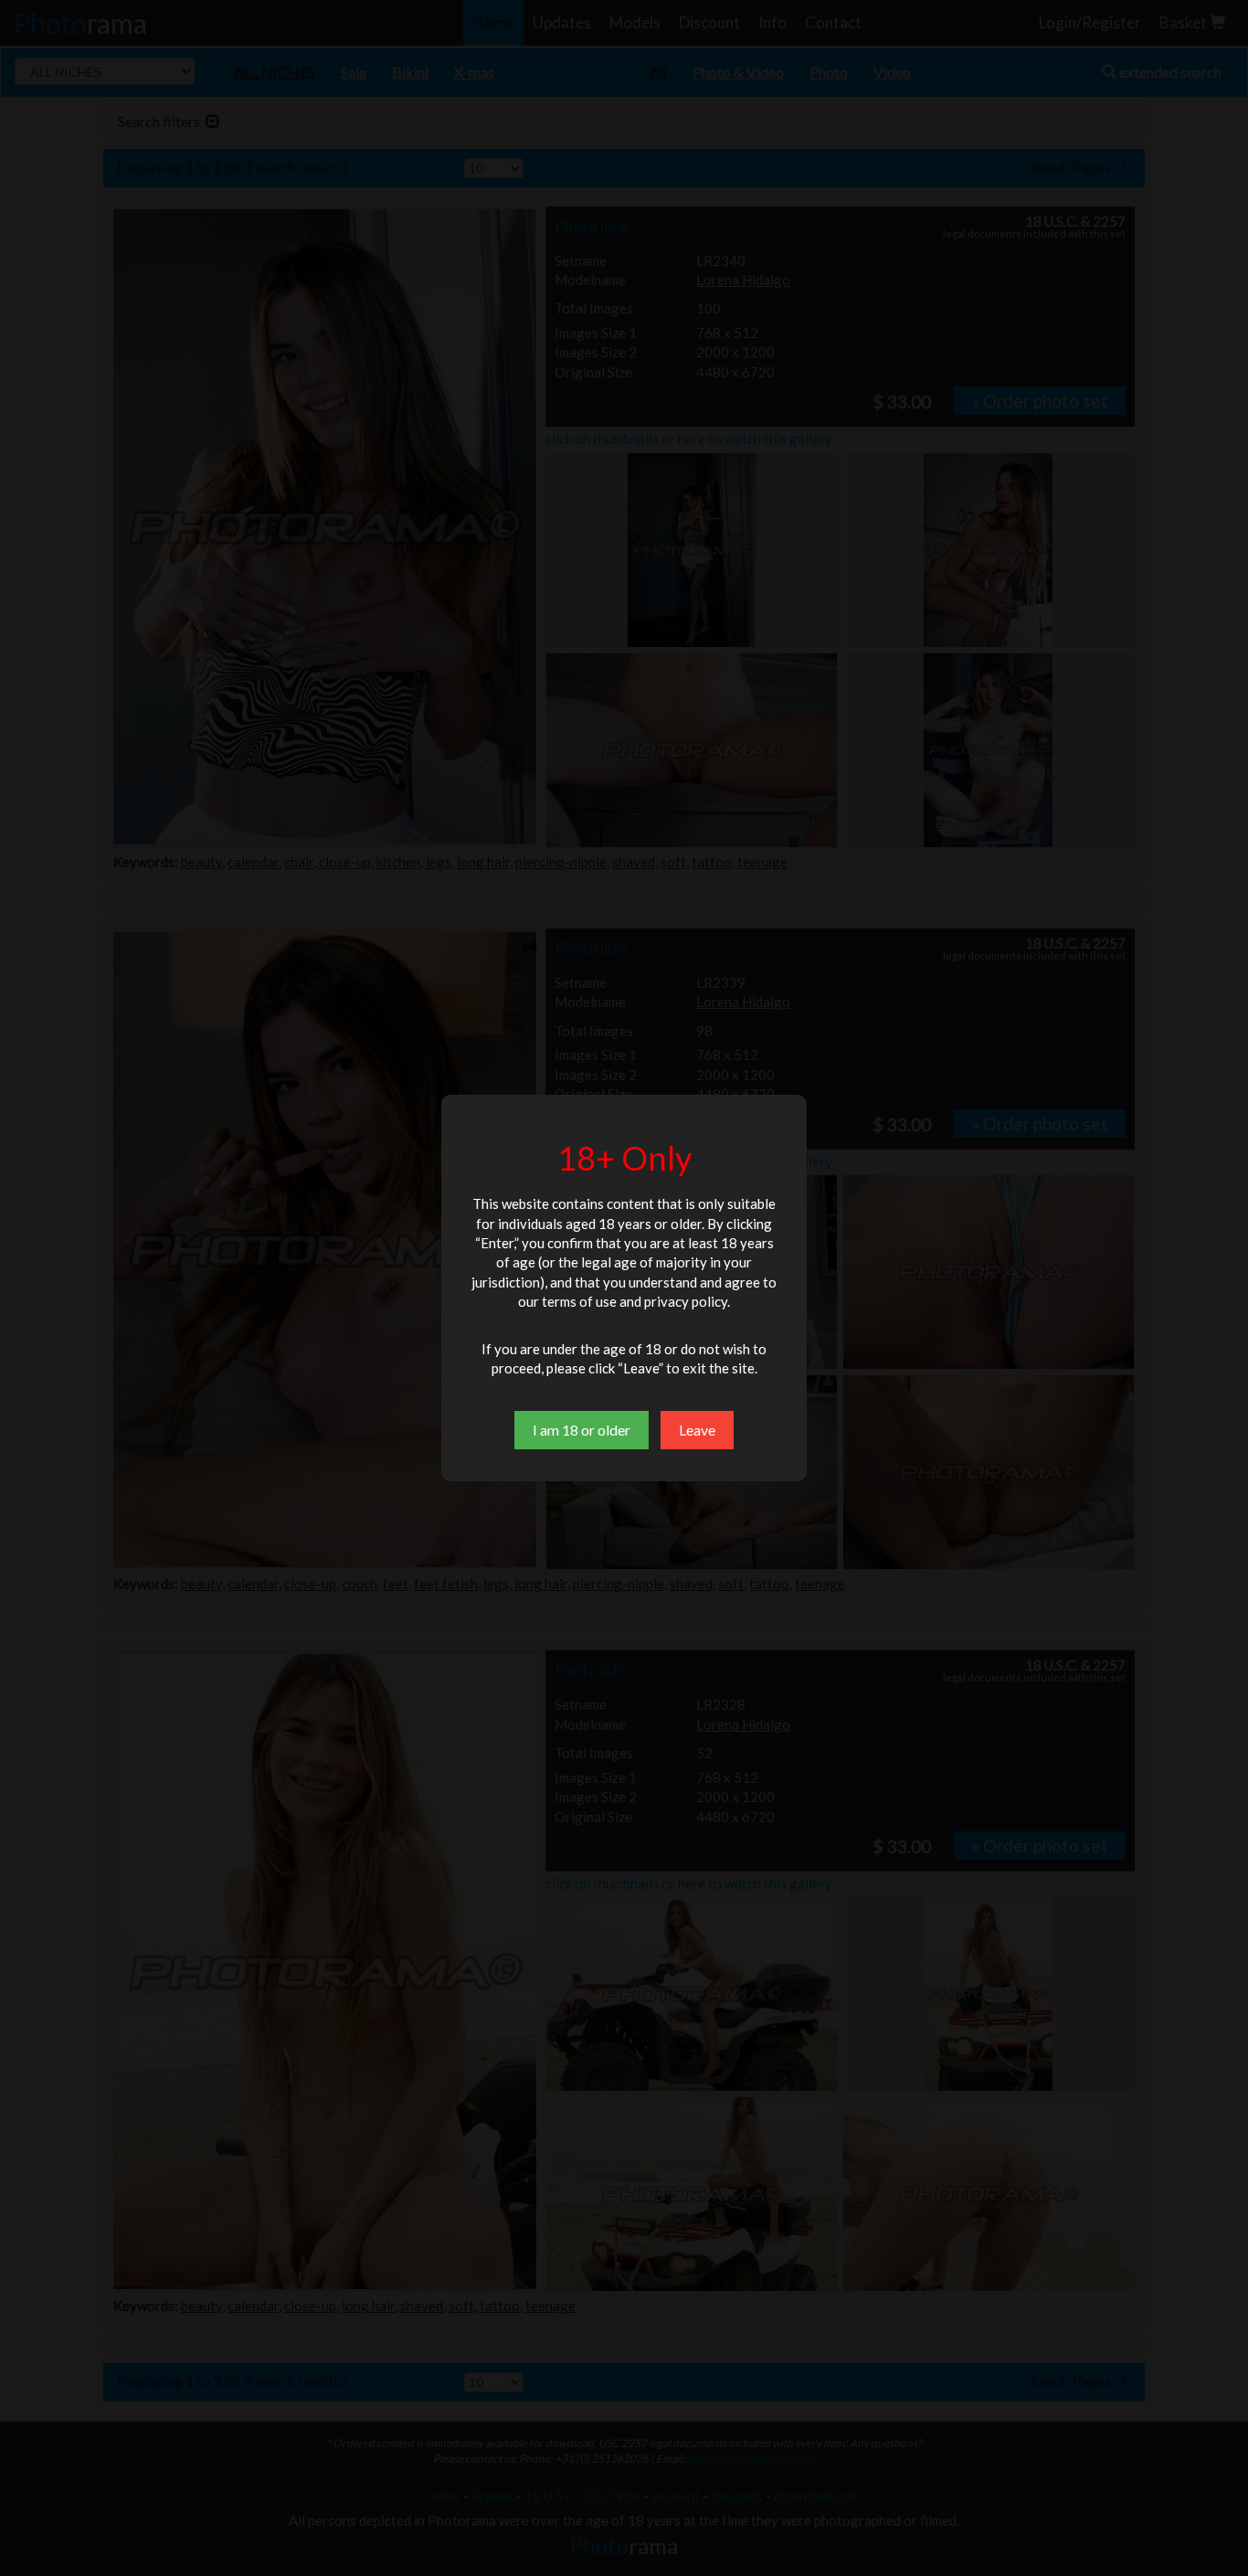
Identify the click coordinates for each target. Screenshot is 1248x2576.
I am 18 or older (582, 1430)
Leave (697, 1430)
